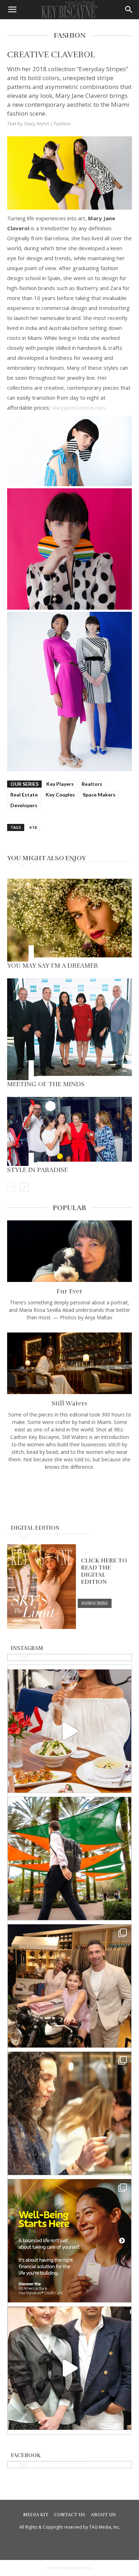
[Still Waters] (69, 1363)
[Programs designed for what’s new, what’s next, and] (69, 1859)
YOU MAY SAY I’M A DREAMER (53, 966)
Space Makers (99, 795)
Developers (24, 805)
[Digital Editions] (42, 1627)
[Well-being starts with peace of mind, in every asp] (69, 2241)
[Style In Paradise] (69, 1131)
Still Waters (69, 1403)
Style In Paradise (37, 1170)
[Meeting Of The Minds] (69, 1029)
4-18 (33, 827)
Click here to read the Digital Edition (104, 1571)
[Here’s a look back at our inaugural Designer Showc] (69, 2368)
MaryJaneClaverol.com (78, 408)
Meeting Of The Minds (46, 1084)
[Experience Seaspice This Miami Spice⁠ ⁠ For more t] (69, 1731)
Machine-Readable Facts (69, 2568)
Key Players (60, 784)
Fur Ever (69, 1291)
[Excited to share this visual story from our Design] (69, 2113)
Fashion (62, 123)
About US (103, 2515)
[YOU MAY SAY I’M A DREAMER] (69, 920)
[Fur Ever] (69, 1251)
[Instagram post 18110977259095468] (69, 1986)
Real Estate (24, 795)
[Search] (129, 10)
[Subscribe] (95, 1603)
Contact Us (70, 2515)
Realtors (92, 784)
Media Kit (36, 2515)
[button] (12, 10)
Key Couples (60, 795)
